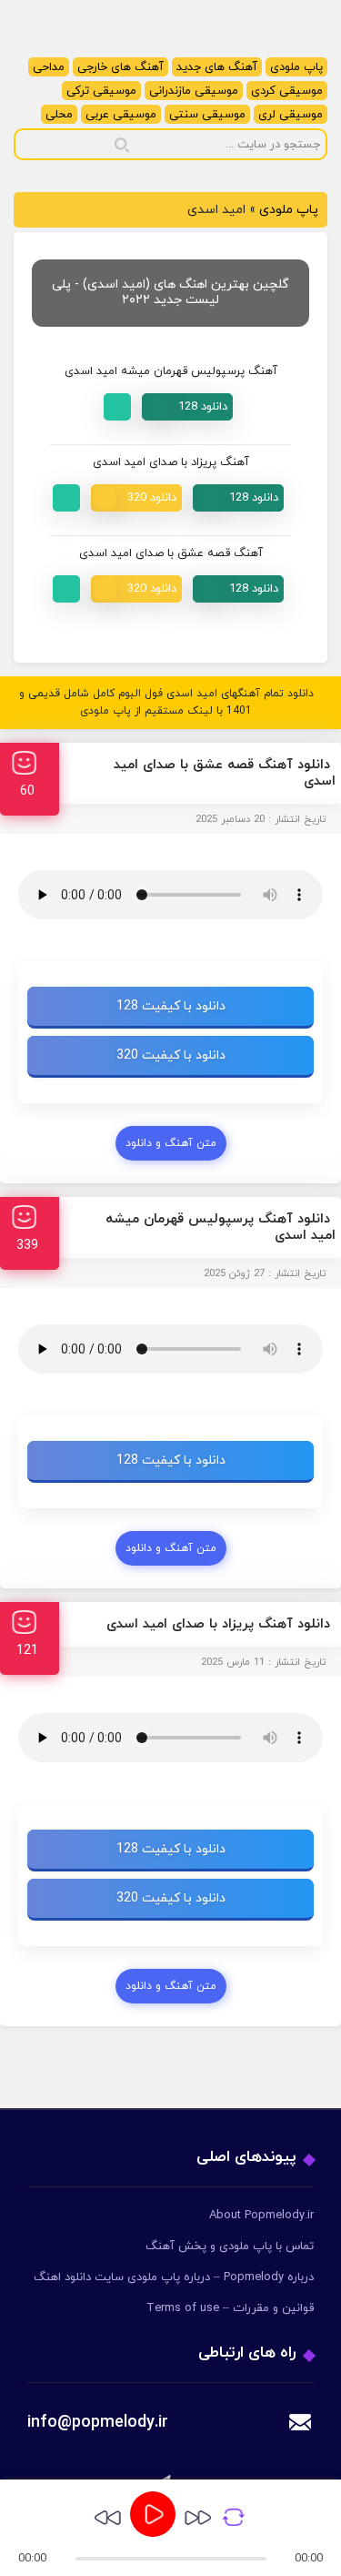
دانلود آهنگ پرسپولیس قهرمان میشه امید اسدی (221, 1227)
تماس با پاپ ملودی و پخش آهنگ (230, 2246)
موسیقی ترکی (101, 91)
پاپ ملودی (296, 67)
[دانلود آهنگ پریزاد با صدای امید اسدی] (238, 498)
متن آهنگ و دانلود (171, 1143)
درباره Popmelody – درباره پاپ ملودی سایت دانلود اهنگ (174, 2277)
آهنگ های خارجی (120, 67)
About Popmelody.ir (261, 2216)
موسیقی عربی (121, 115)
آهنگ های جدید (217, 67)
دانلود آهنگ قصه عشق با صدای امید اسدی (225, 773)
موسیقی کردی (287, 91)
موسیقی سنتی (207, 115)
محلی (59, 115)
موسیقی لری (291, 115)
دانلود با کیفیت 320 (171, 1055)
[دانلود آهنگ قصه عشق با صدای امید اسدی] (238, 589)
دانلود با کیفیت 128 (171, 1006)
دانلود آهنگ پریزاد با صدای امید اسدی (218, 1624)
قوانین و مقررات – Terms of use (230, 2308)
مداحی (49, 67)
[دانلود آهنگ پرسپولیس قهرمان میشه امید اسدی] (187, 407)
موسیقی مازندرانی (194, 91)
